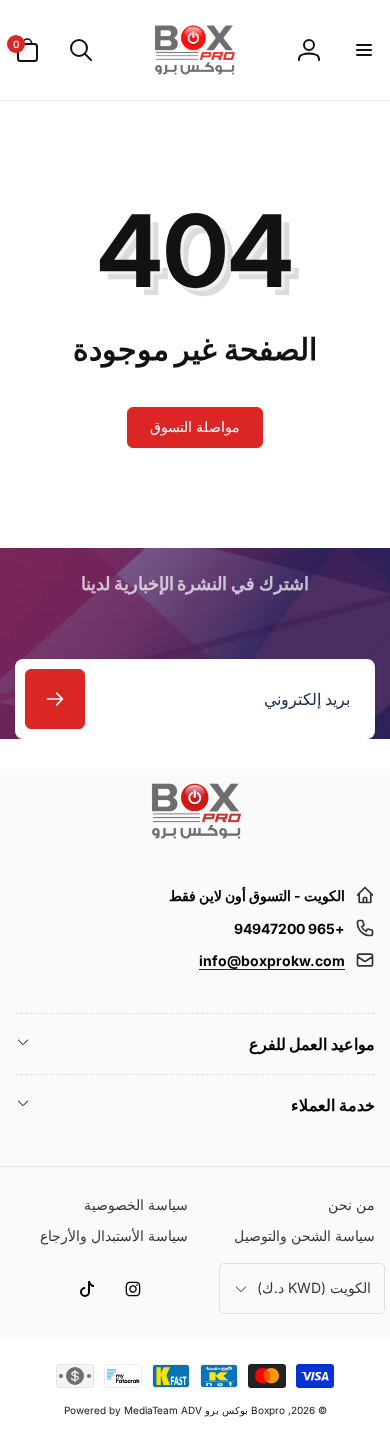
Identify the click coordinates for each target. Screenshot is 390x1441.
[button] (363, 50)
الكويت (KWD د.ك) (314, 1287)
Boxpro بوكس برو (245, 1410)
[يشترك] (55, 699)
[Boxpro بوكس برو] (195, 847)
